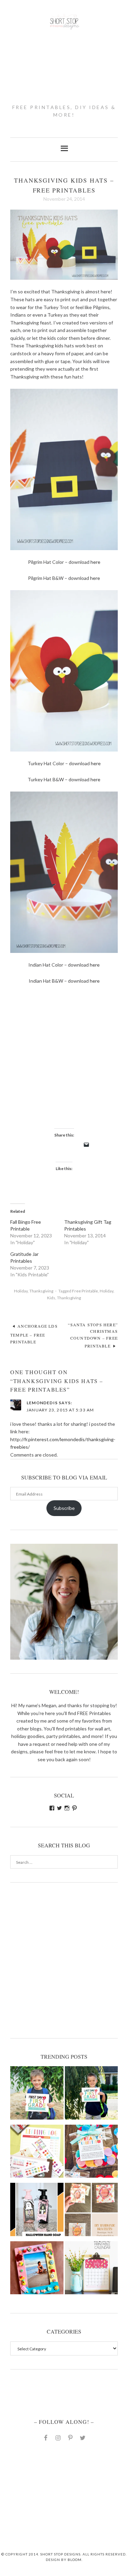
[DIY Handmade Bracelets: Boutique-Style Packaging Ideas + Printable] (91, 2209)
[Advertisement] (64, 67)
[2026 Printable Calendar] (91, 2268)
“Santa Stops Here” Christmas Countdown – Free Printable (93, 1335)
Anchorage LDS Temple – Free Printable (34, 1334)
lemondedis (42, 1403)
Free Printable (85, 1291)
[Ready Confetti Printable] (91, 2151)
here (95, 562)
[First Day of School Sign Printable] (37, 2093)
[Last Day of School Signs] (91, 2093)
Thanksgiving (41, 1291)
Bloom (75, 2560)
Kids (51, 1298)
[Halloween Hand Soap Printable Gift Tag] (37, 2209)
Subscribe (64, 1508)
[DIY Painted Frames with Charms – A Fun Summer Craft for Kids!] (37, 2268)
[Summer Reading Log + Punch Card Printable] (37, 2151)
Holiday (21, 1291)
